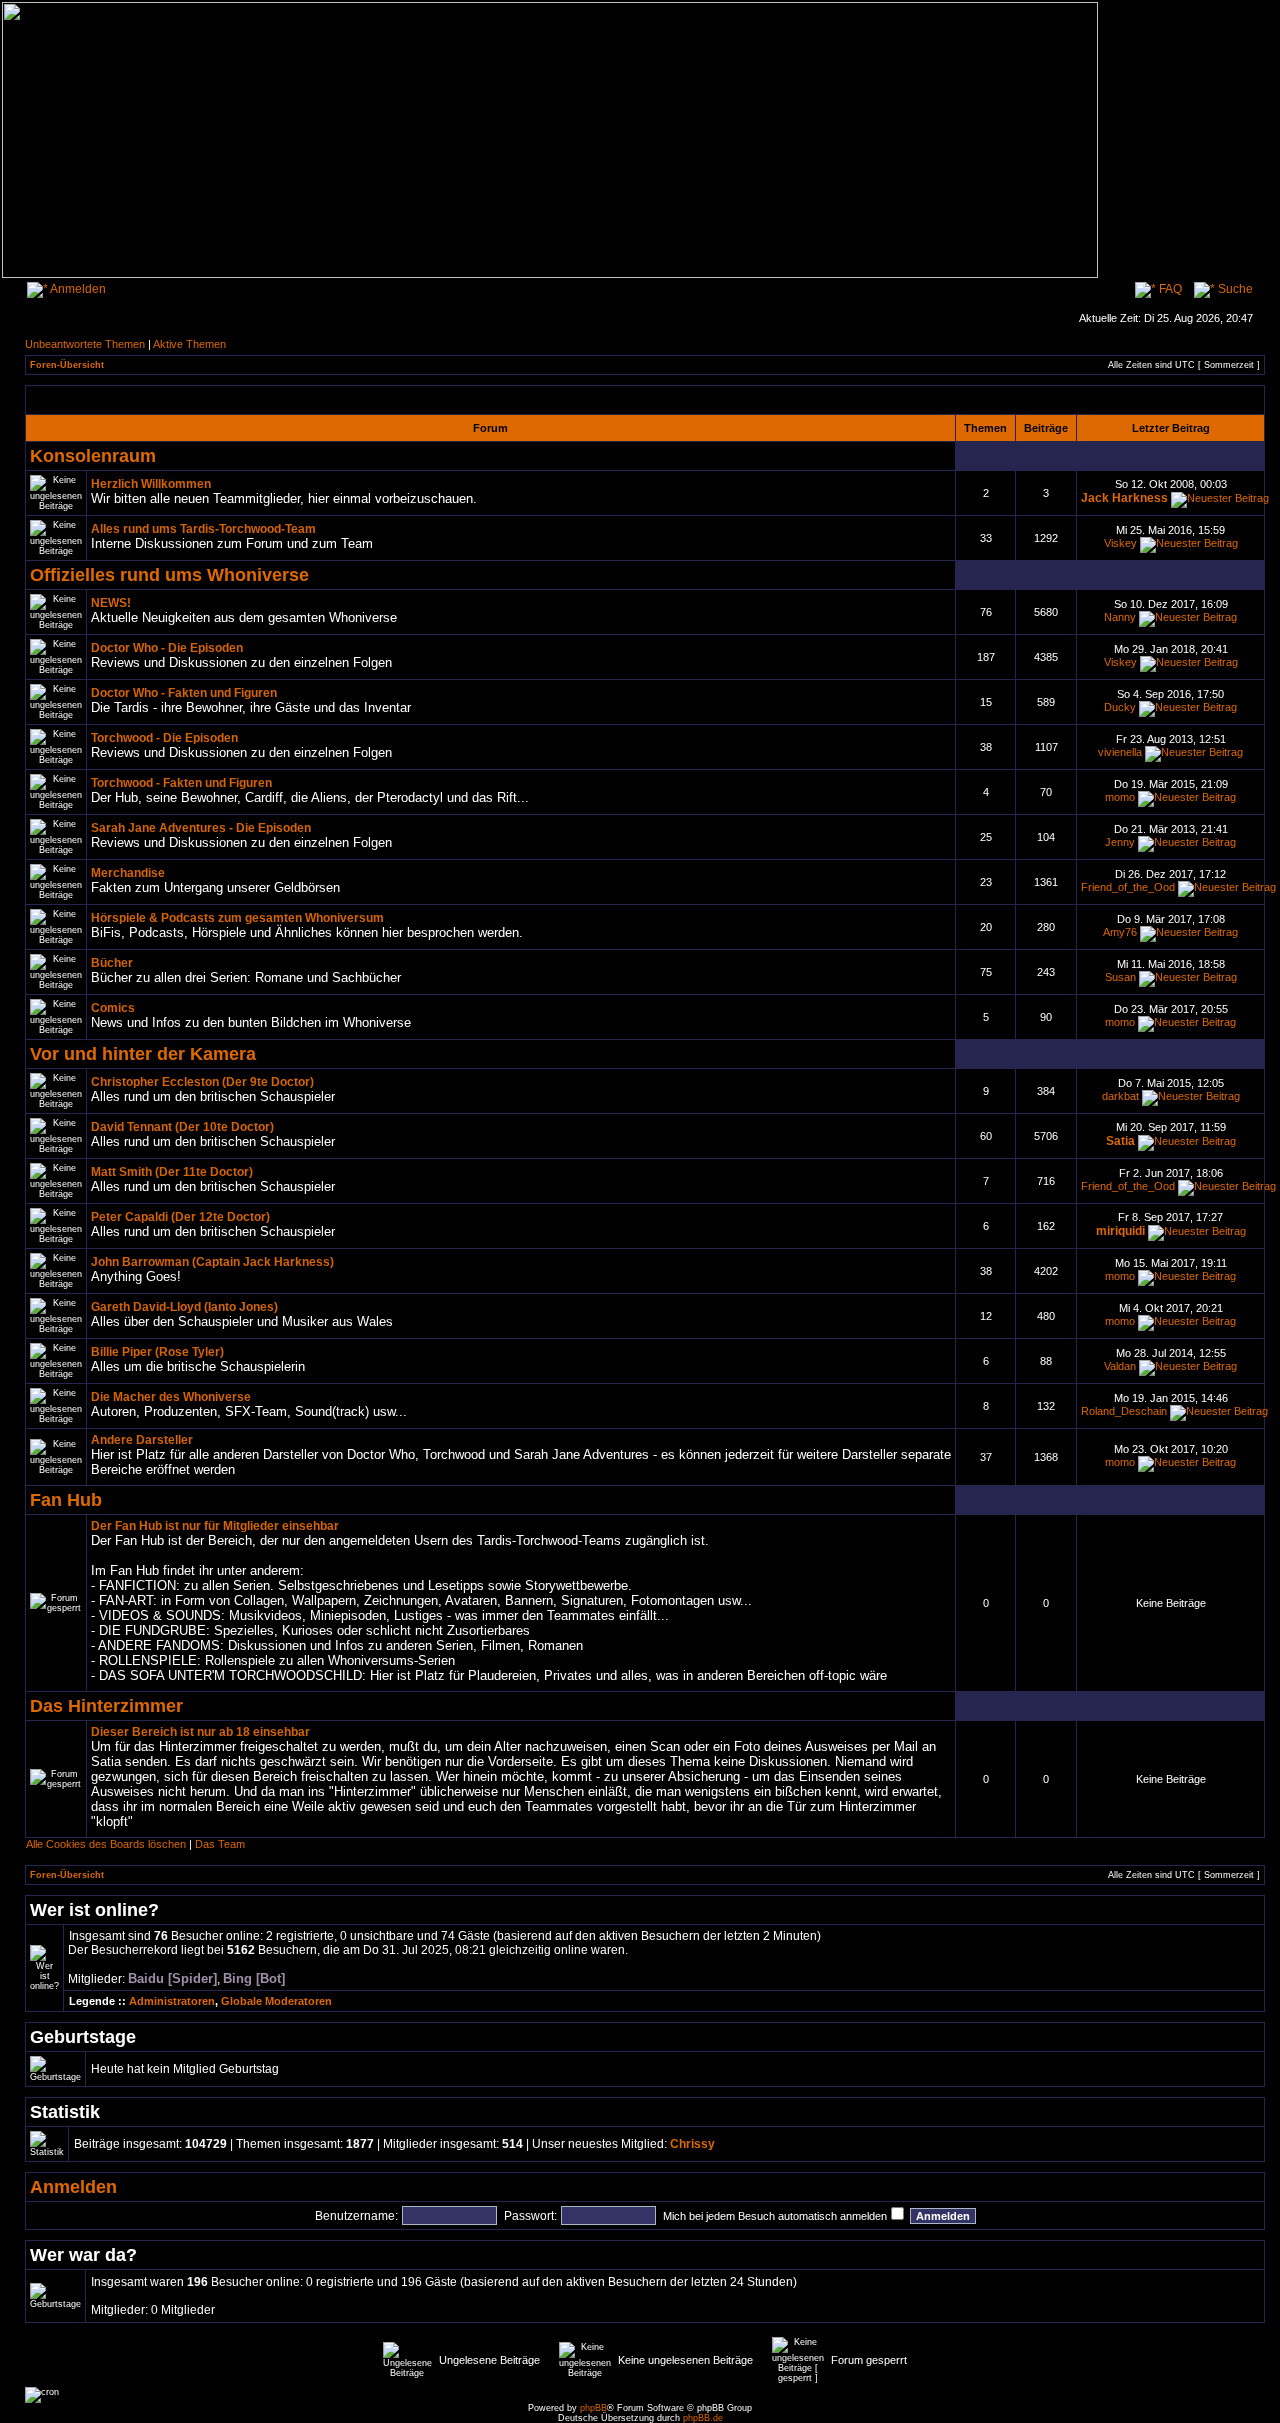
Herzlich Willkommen (151, 484)
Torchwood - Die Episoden (164, 738)
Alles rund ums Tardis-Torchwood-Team (203, 529)
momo (1120, 797)
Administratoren (172, 2001)
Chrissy (692, 2144)
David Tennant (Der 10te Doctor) (182, 1127)
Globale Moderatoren (276, 2001)
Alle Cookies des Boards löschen (106, 1844)
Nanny (1120, 617)
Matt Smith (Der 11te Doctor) (172, 1172)
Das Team (220, 1844)
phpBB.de (703, 2418)
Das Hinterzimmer (106, 1705)
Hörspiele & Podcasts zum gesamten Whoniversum (237, 918)
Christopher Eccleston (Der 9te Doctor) (202, 1082)
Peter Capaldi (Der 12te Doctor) (180, 1217)
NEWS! (111, 603)
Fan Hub (66, 1499)
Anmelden (77, 289)
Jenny (1120, 842)
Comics (113, 1008)
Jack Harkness (1124, 498)
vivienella (1120, 752)
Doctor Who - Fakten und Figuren (184, 693)
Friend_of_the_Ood (1128, 887)
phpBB (593, 2408)
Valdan (1120, 1366)
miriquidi (1120, 1231)
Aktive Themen (189, 344)
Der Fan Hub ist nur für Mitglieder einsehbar (215, 1526)
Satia (1120, 1141)
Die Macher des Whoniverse (171, 1397)
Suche (1234, 289)
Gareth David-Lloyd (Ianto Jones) (184, 1307)
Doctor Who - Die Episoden (167, 648)
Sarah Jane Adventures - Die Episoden (201, 828)
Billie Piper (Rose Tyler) (157, 1352)
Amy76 (1120, 932)
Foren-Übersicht (67, 365)
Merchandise (128, 873)
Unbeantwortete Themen (85, 344)
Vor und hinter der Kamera (143, 1053)
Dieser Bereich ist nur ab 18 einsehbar (200, 1732)
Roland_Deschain (1124, 1411)
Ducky (1120, 707)
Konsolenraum (93, 455)
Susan (1120, 977)
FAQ (1169, 289)
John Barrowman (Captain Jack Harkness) (212, 1262)
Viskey (1120, 543)
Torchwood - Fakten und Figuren (181, 783)
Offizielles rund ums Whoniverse (169, 574)
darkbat (1120, 1096)
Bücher (112, 963)
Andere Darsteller (142, 1440)
